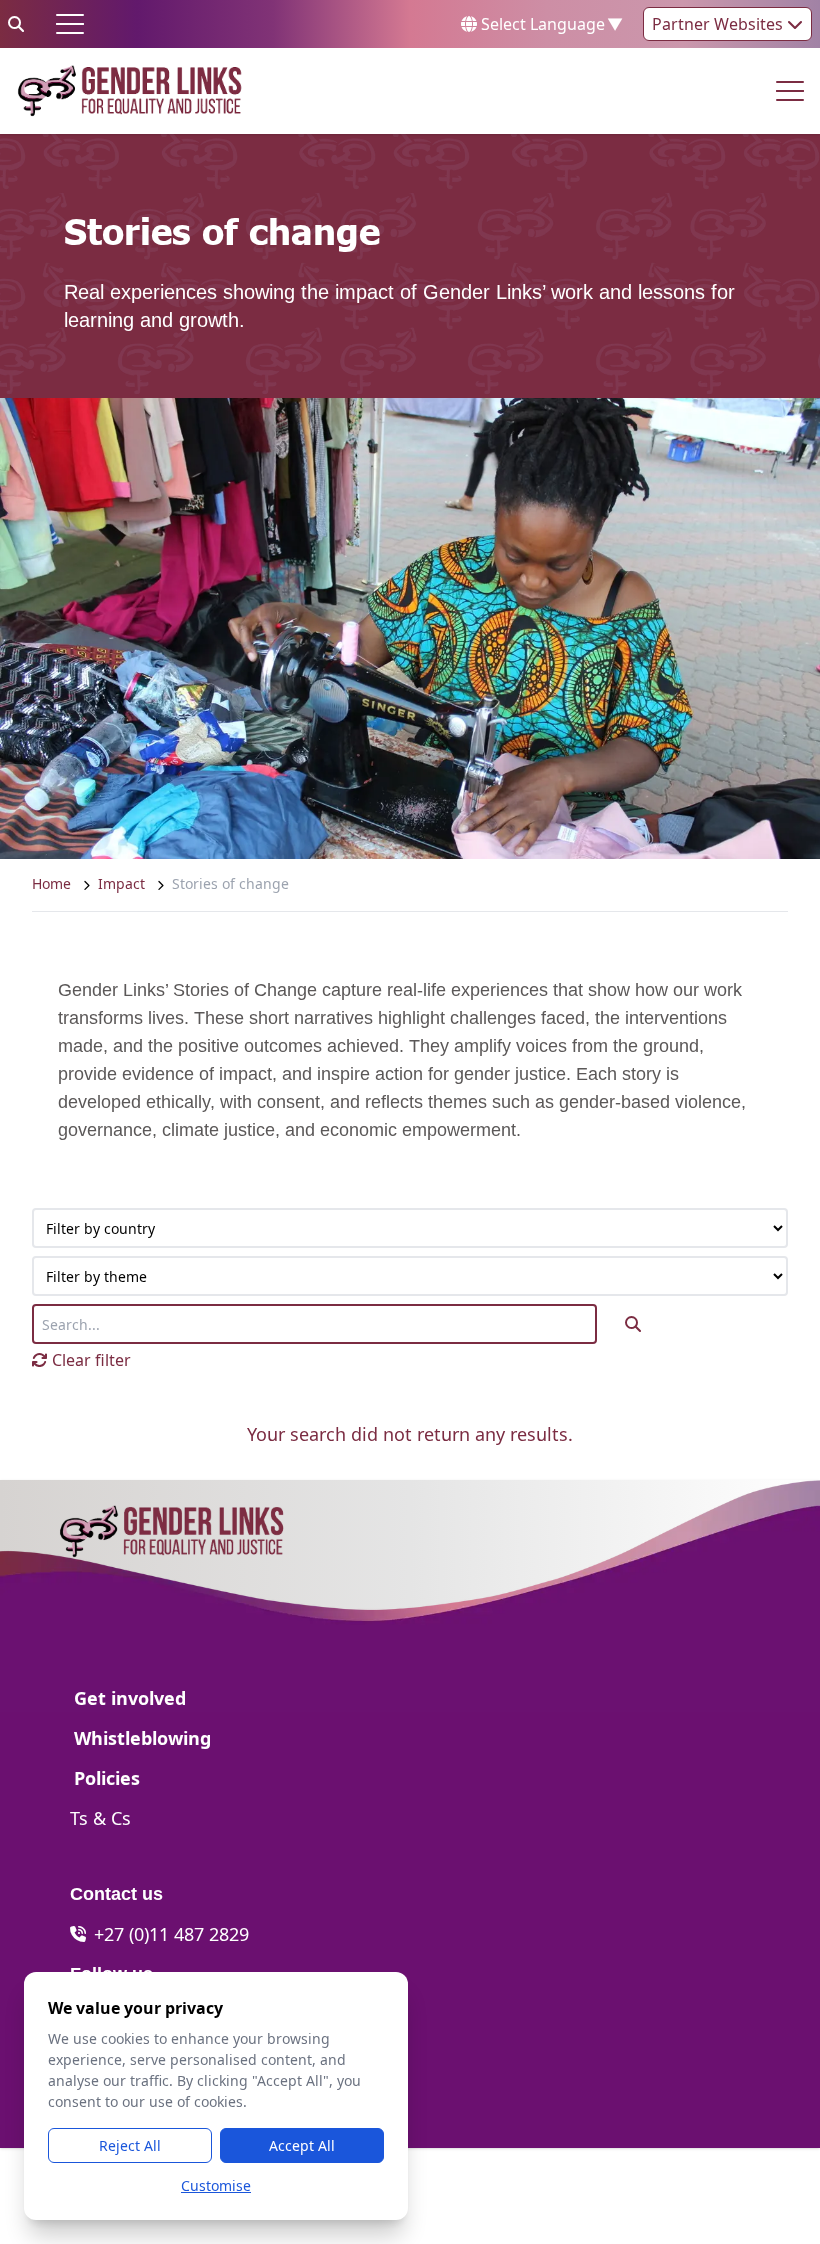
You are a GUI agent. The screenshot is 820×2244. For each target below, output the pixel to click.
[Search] (16, 24)
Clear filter (89, 1360)
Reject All (130, 2145)
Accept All (302, 2145)
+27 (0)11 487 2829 (171, 1934)
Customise (216, 2185)
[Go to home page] (129, 91)
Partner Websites (719, 24)
